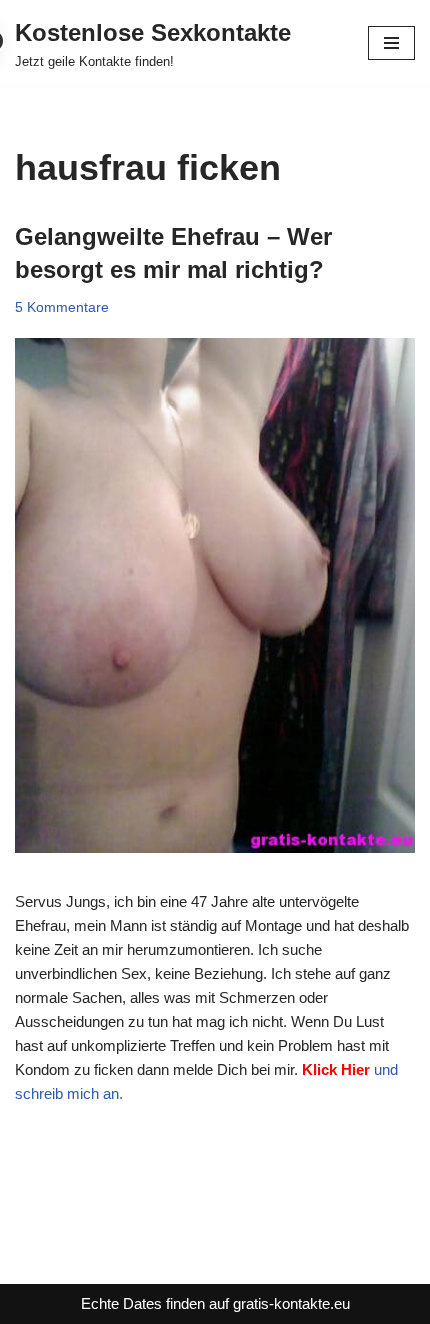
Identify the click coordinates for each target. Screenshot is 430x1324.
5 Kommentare (62, 307)
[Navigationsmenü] (391, 43)
